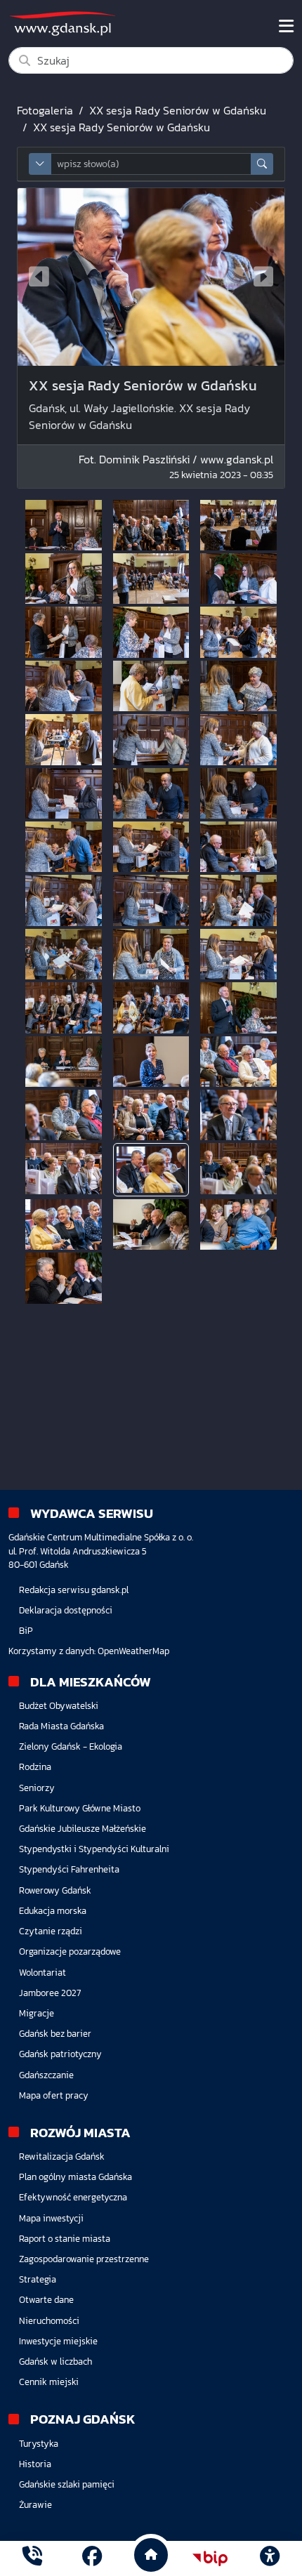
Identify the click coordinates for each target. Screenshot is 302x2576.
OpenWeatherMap (133, 1651)
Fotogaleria (45, 110)
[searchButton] (262, 164)
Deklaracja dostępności (66, 1610)
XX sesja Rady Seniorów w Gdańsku (178, 110)
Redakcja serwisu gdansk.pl (74, 1590)
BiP (26, 1631)
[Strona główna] (32, 2558)
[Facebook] (92, 2558)
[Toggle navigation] (286, 26)
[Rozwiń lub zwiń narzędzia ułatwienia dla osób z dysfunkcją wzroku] (270, 2558)
